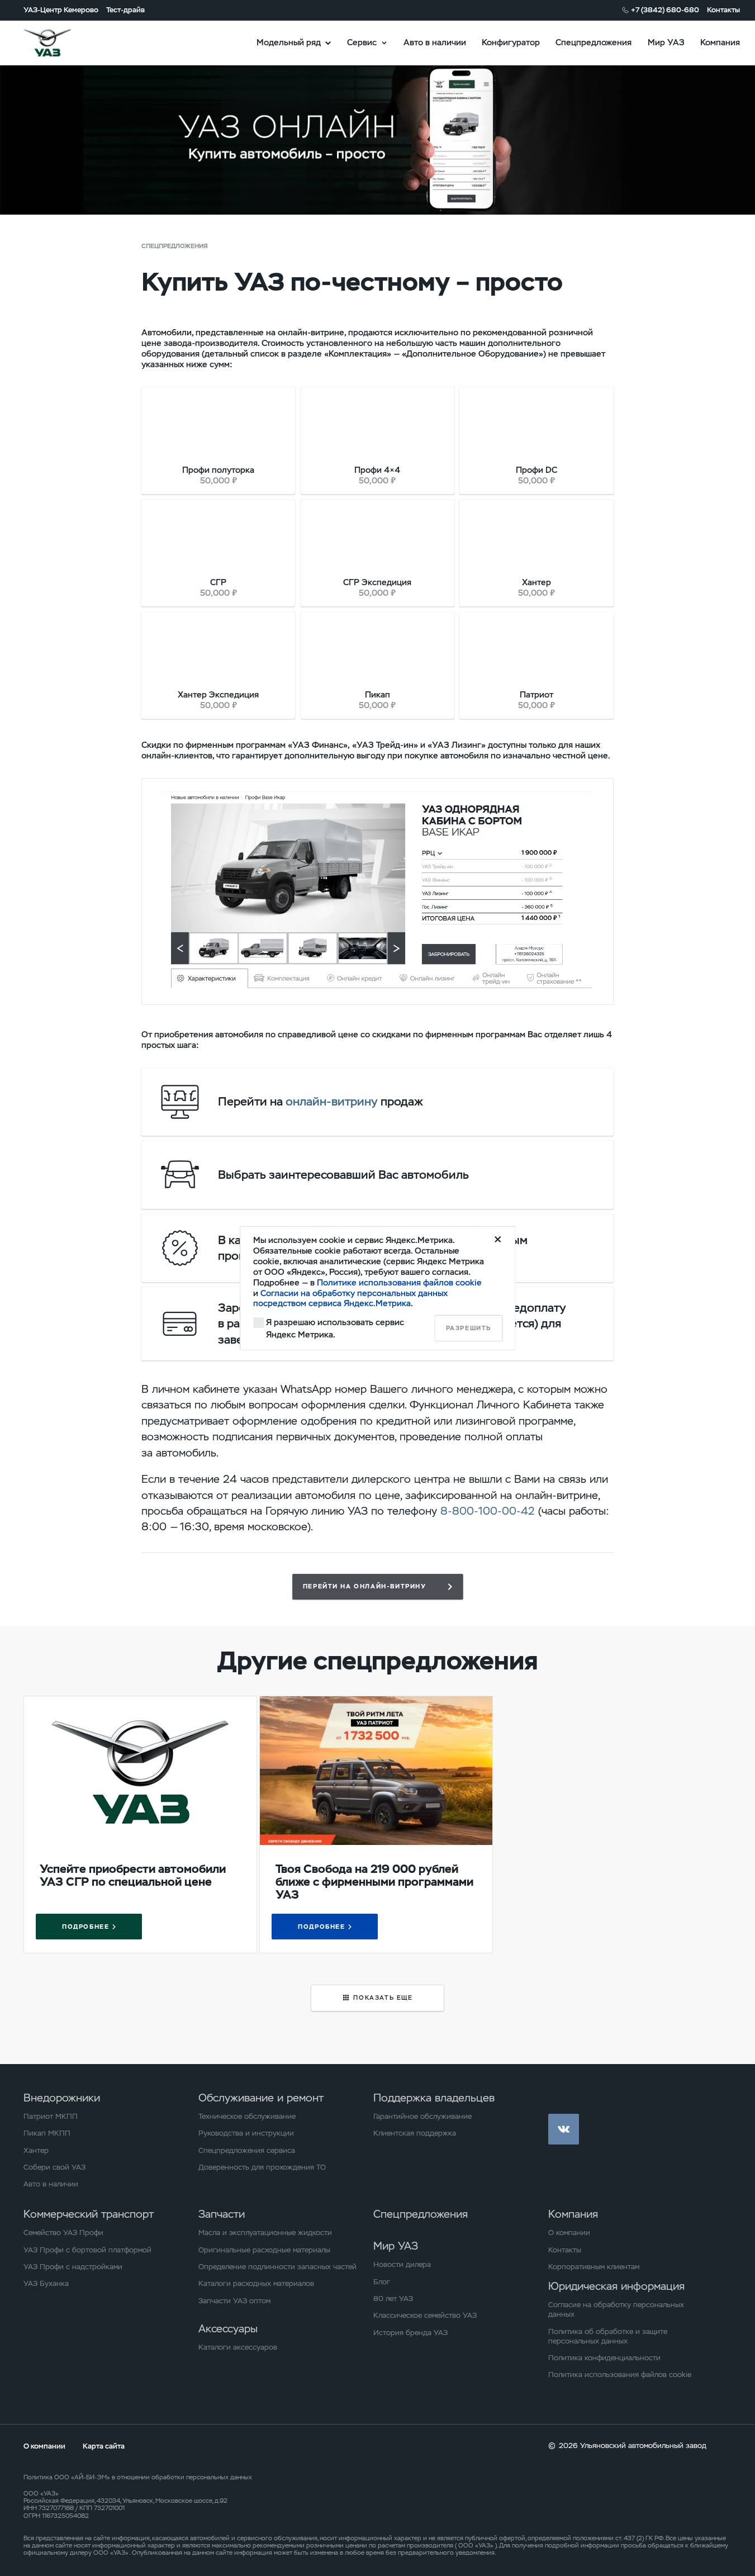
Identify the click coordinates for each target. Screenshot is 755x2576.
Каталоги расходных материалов (256, 2283)
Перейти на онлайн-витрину (365, 1586)
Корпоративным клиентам (594, 2267)
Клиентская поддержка (415, 2133)
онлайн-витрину (332, 1101)
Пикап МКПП (47, 2133)
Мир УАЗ (666, 42)
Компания (720, 42)
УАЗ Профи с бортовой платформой (87, 2250)
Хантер (36, 2150)
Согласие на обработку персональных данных (616, 2309)
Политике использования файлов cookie (399, 1282)
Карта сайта (104, 2446)
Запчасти (222, 2214)
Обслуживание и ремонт (261, 2098)
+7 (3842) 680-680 (665, 10)
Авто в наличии (435, 42)
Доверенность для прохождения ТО (262, 2167)
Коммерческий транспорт (89, 2214)
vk (564, 2129)
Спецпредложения (593, 42)
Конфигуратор (511, 42)
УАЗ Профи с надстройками (73, 2267)
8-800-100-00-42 (488, 1511)
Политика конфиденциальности (604, 2358)
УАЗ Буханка (46, 2283)
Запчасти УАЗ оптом (234, 2301)
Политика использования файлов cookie (620, 2375)
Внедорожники (62, 2098)
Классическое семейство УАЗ (425, 2315)
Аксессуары (228, 2329)
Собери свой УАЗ (54, 2167)
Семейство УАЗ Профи (63, 2233)
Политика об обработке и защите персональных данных (608, 2336)
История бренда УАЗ (410, 2333)
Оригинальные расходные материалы (264, 2250)
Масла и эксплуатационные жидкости (265, 2233)
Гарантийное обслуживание (422, 2116)
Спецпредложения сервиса (247, 2150)
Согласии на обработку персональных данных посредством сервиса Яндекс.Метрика (350, 1298)
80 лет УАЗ (393, 2299)
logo (61, 42)
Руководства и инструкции (246, 2133)
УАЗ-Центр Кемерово (61, 10)
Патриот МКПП (51, 2116)
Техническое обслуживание (247, 2116)
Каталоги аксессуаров (238, 2347)
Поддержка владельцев (434, 2098)
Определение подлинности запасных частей (277, 2267)
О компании (569, 2233)
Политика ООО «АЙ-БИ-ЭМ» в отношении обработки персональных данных (138, 2477)
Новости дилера (402, 2264)
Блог (382, 2282)
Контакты (723, 10)
